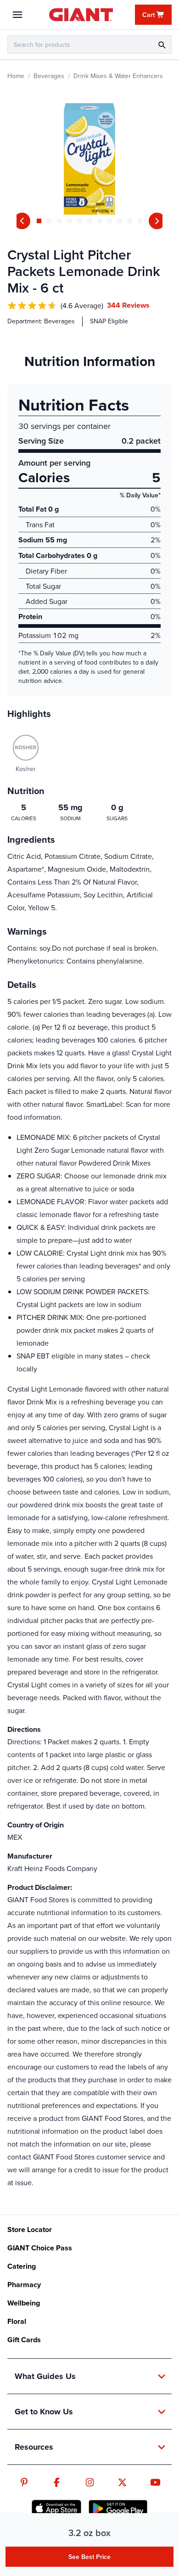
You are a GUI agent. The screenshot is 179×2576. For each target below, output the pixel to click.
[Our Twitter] (122, 2482)
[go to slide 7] (100, 221)
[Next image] (157, 221)
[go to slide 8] (110, 221)
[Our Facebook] (57, 2482)
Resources (34, 2447)
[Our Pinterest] (24, 2482)
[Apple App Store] (56, 2508)
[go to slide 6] (89, 221)
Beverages (49, 76)
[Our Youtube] (155, 2482)
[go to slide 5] (79, 221)
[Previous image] (22, 221)
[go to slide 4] (69, 221)
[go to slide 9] (120, 221)
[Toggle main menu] (17, 15)
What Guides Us (45, 2376)
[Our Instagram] (90, 2482)
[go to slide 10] (130, 221)
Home (16, 76)
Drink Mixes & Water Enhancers (118, 76)
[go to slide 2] (49, 221)
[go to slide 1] (39, 221)
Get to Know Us (44, 2412)
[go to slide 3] (59, 221)
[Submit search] (162, 45)
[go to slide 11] (140, 221)
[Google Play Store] (118, 2508)
